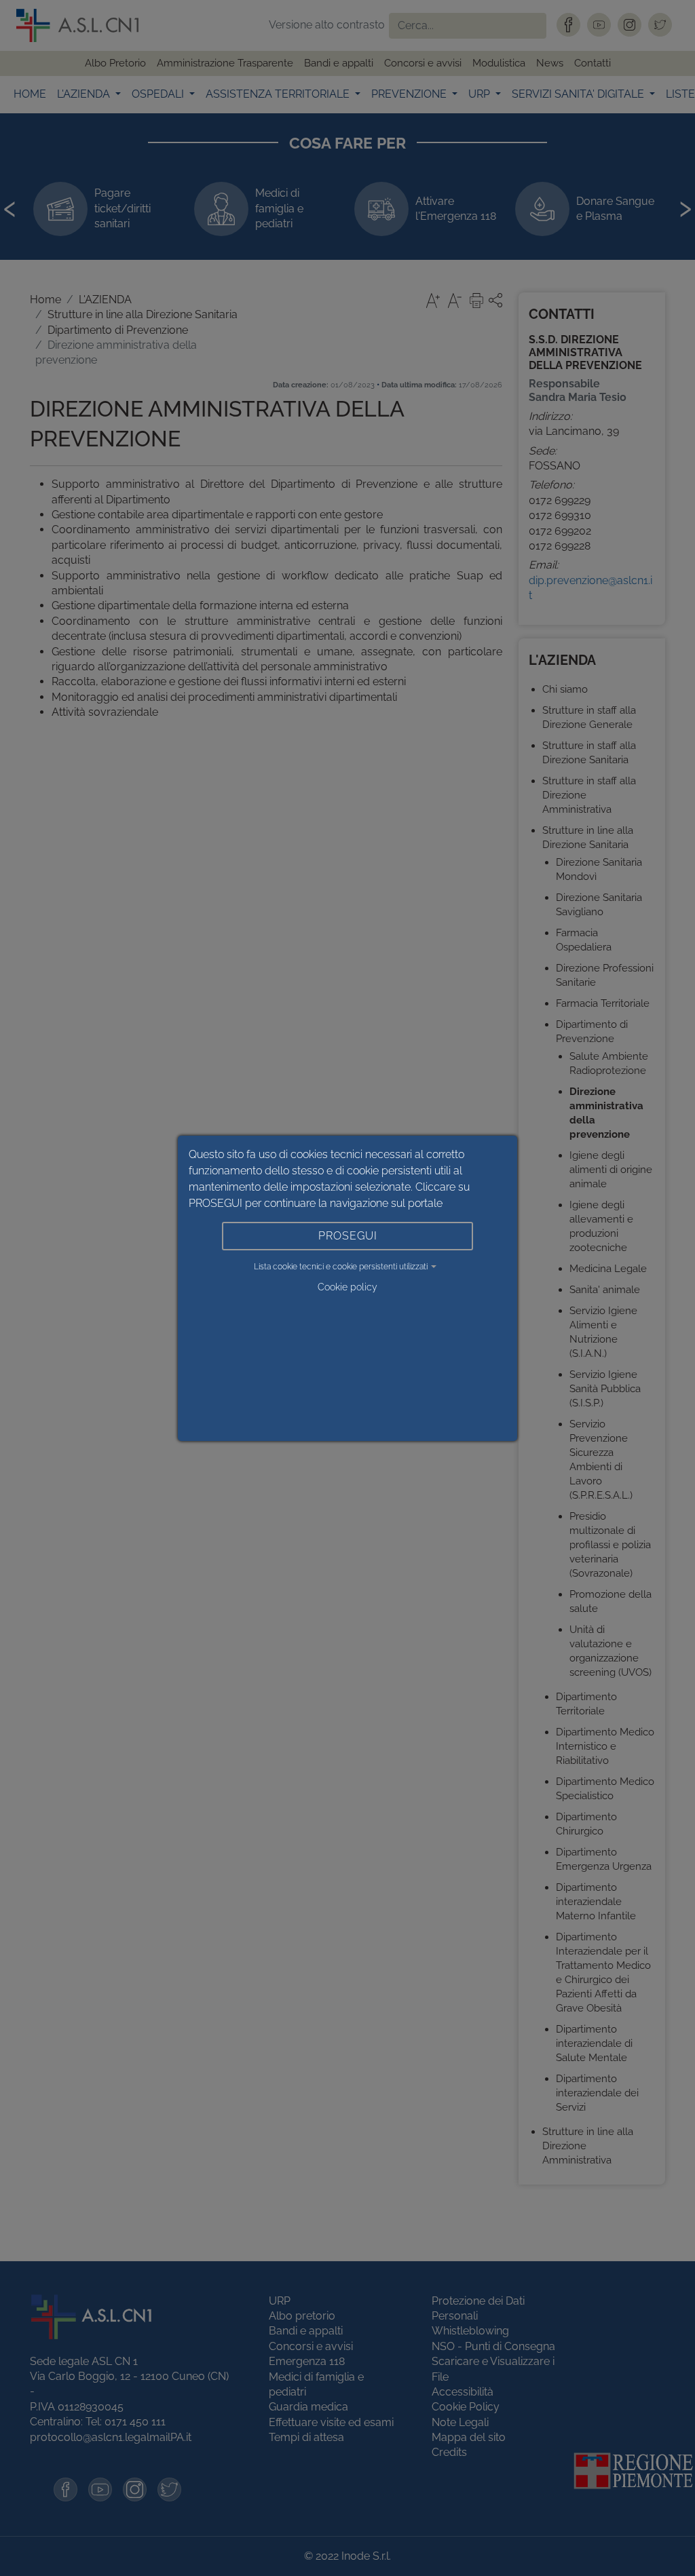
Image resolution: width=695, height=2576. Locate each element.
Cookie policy (347, 1287)
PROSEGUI (348, 1236)
